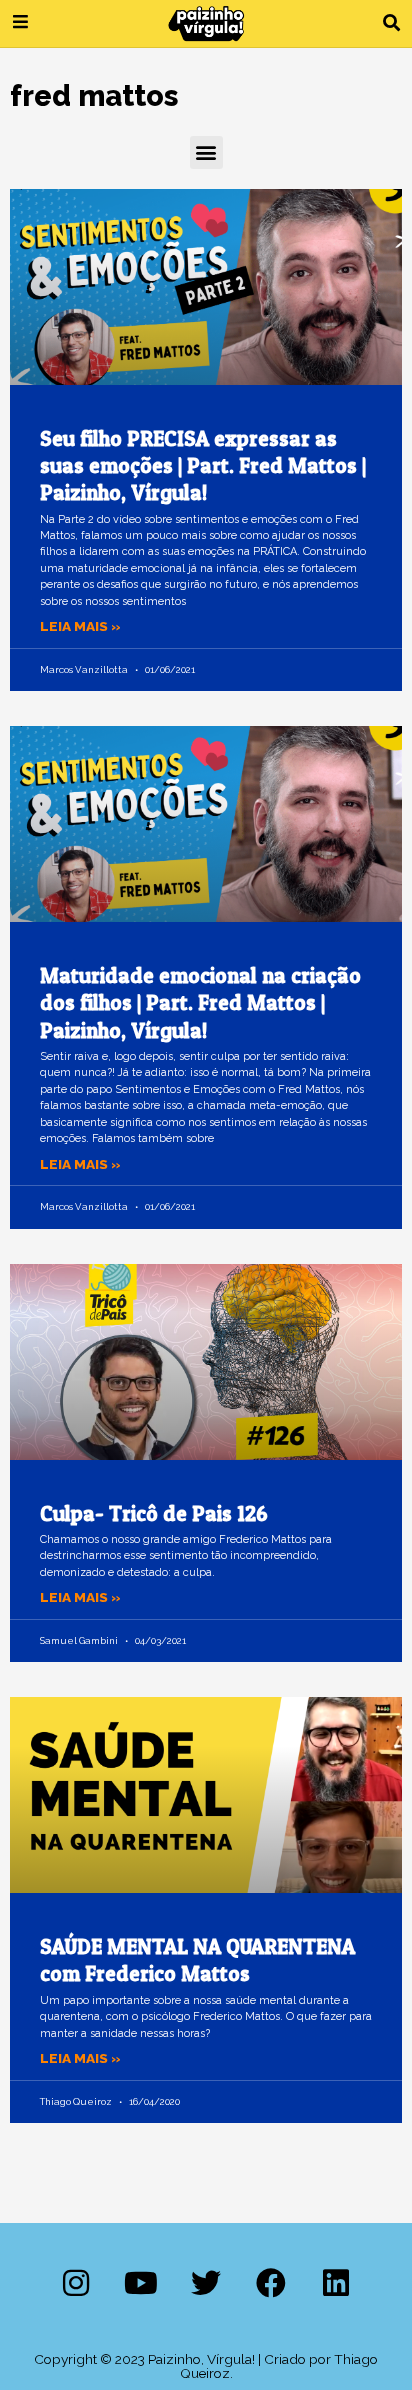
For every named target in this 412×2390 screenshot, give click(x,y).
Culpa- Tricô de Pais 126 (154, 1513)
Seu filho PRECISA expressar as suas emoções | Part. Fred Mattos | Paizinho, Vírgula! (203, 466)
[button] (391, 23)
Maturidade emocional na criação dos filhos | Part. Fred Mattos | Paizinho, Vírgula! (200, 1003)
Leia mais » (80, 626)
